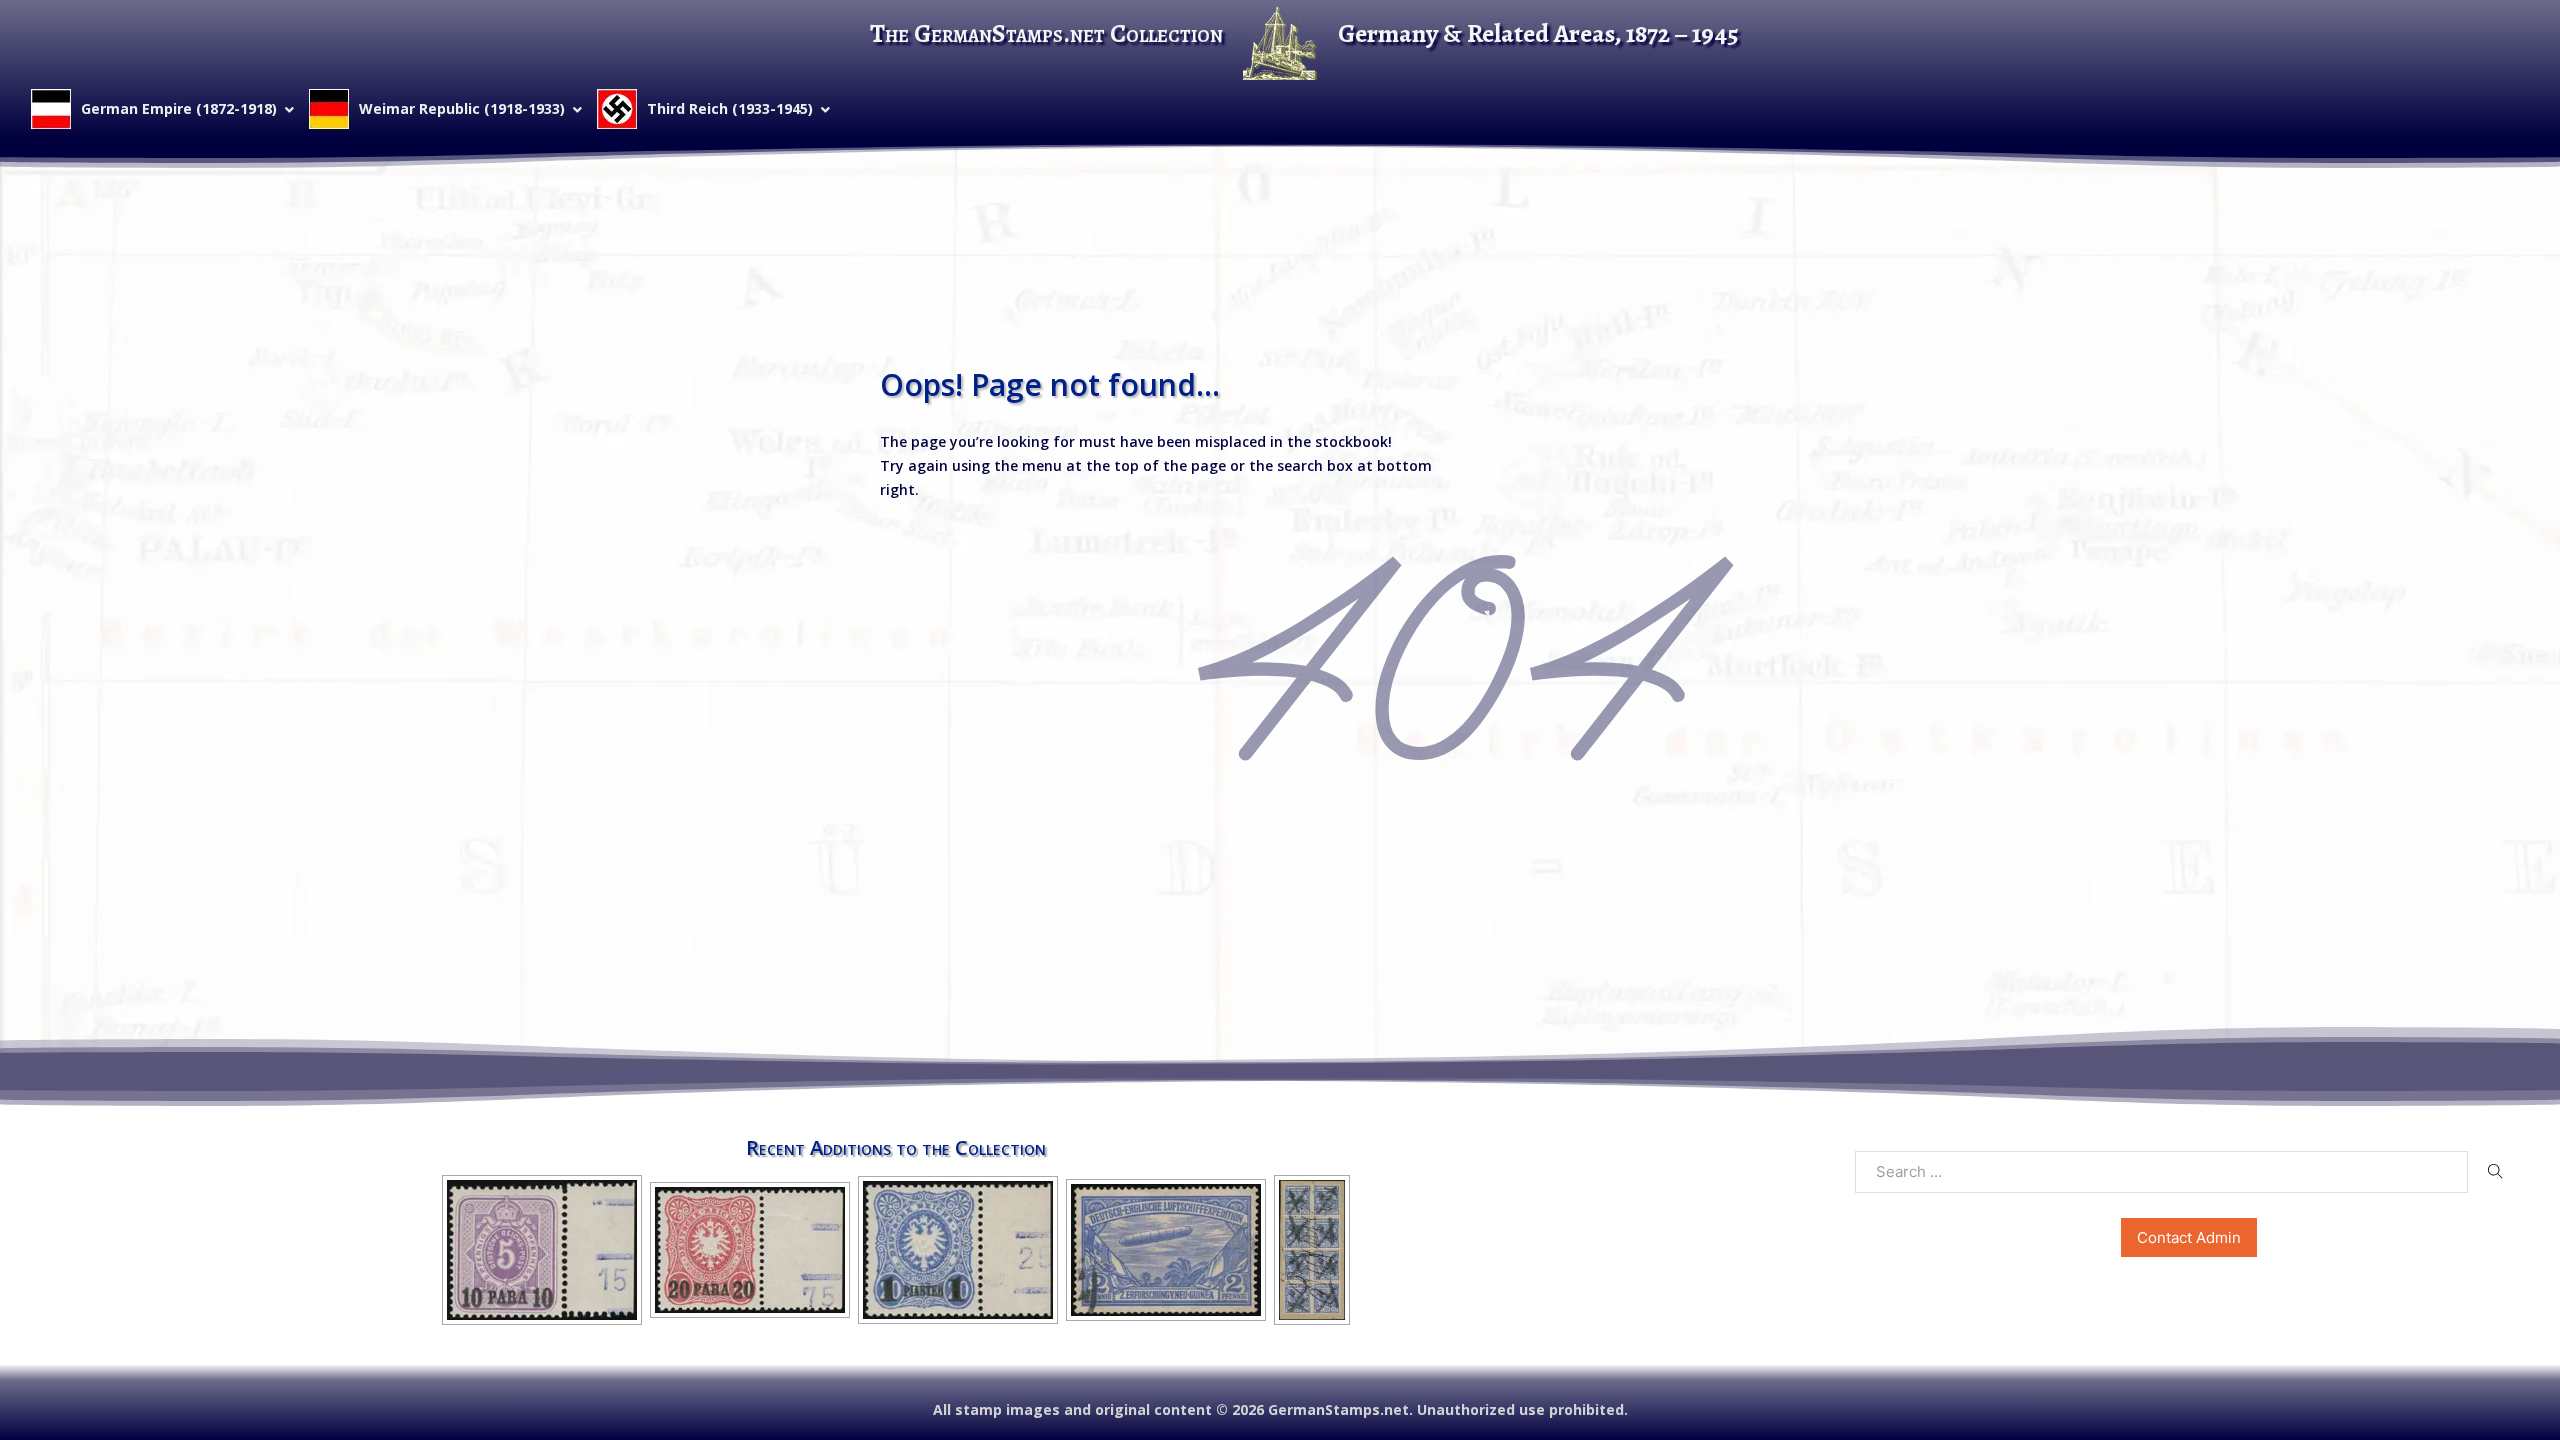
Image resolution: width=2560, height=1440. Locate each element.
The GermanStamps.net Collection (1046, 33)
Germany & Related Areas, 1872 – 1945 (1538, 33)
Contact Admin (2189, 1237)
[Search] (2495, 1171)
